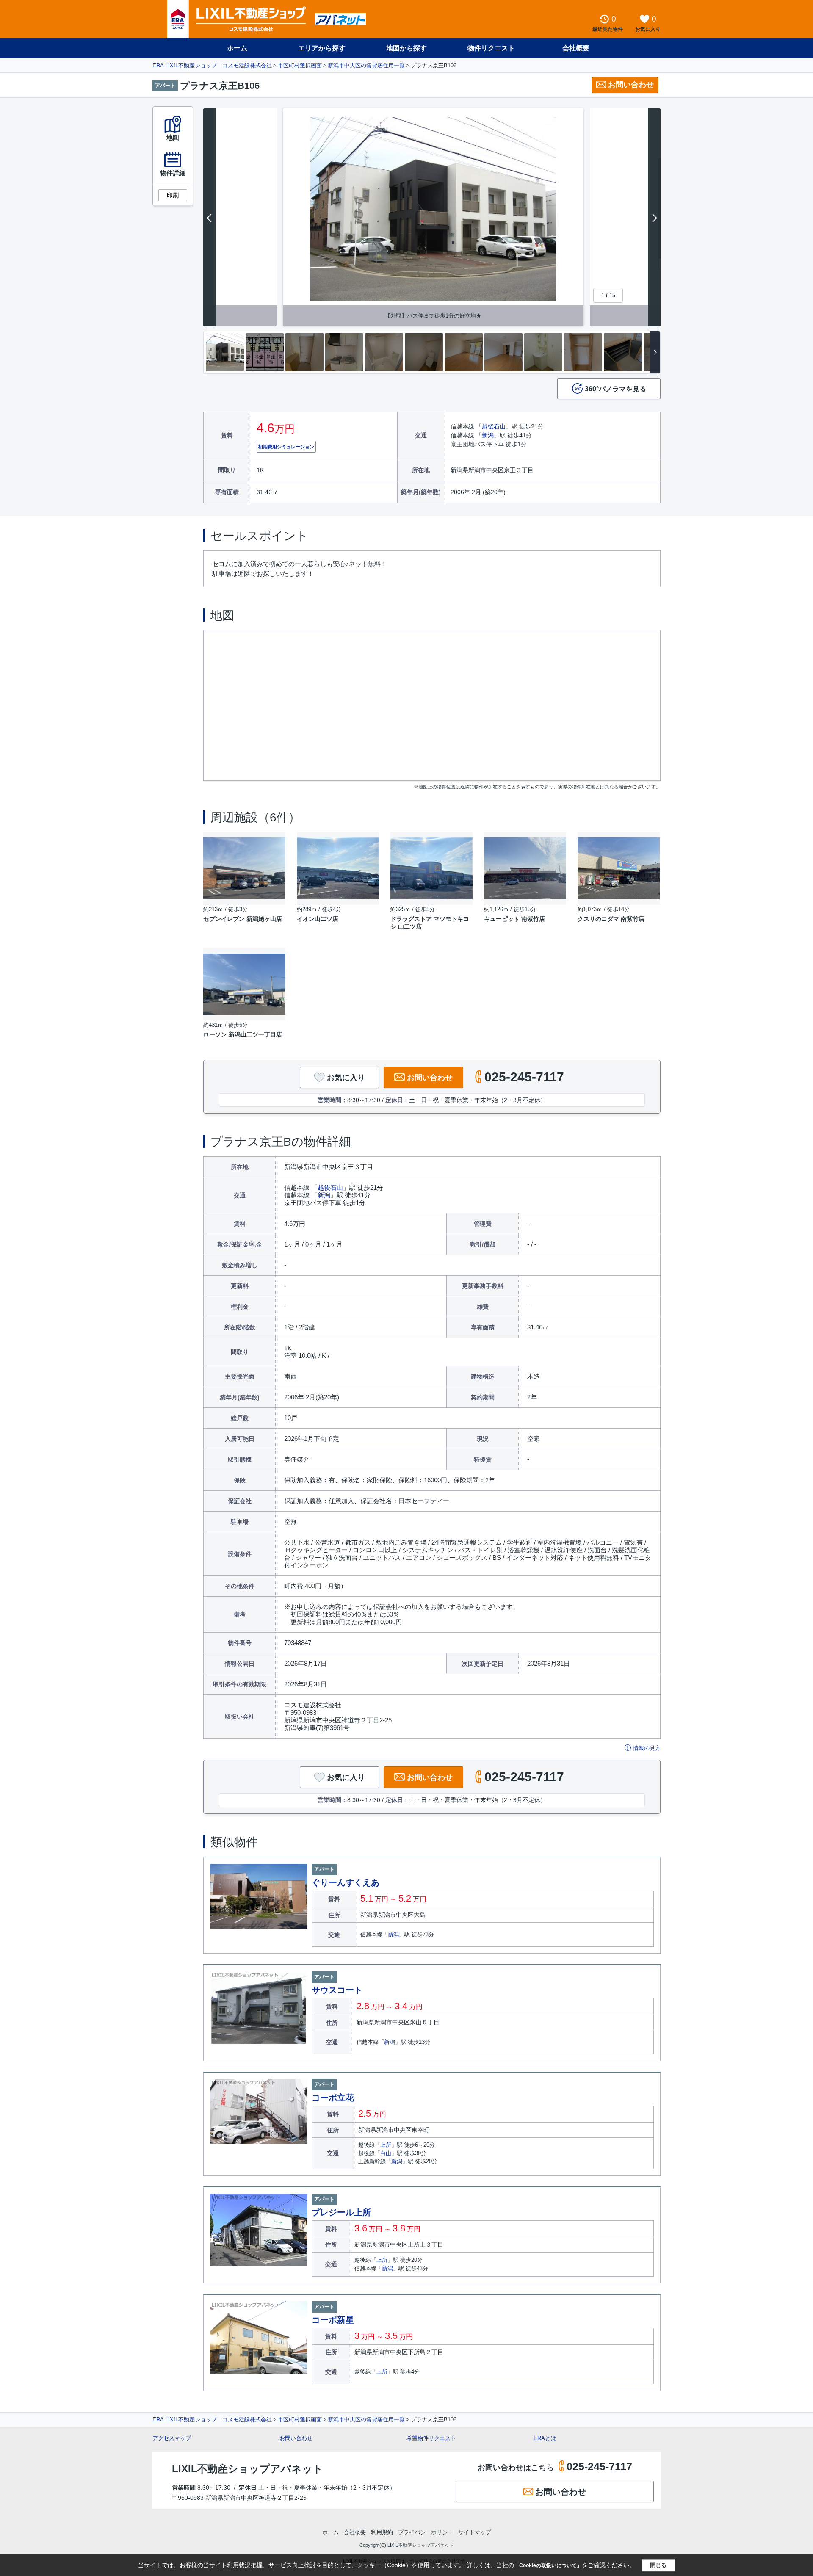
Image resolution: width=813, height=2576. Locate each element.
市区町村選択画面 (300, 65)
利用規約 (382, 2532)
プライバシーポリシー (426, 2532)
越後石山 (494, 426)
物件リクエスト (491, 48)
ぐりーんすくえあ (346, 1882)
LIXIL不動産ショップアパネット (247, 2469)
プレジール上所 (341, 2212)
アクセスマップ (172, 2438)
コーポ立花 (333, 2098)
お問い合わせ (631, 85)
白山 (386, 2153)
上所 (386, 2145)
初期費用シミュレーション (286, 447)
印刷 (173, 195)
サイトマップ (475, 2532)
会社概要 (576, 48)
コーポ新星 (333, 2320)
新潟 (488, 435)
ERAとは (545, 2438)
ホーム (237, 48)
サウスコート (337, 1990)
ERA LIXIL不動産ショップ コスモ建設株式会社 (212, 65)
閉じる (658, 2565)
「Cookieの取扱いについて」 (548, 2565)
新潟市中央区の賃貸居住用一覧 (366, 65)
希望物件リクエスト (431, 2438)
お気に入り (346, 1078)
